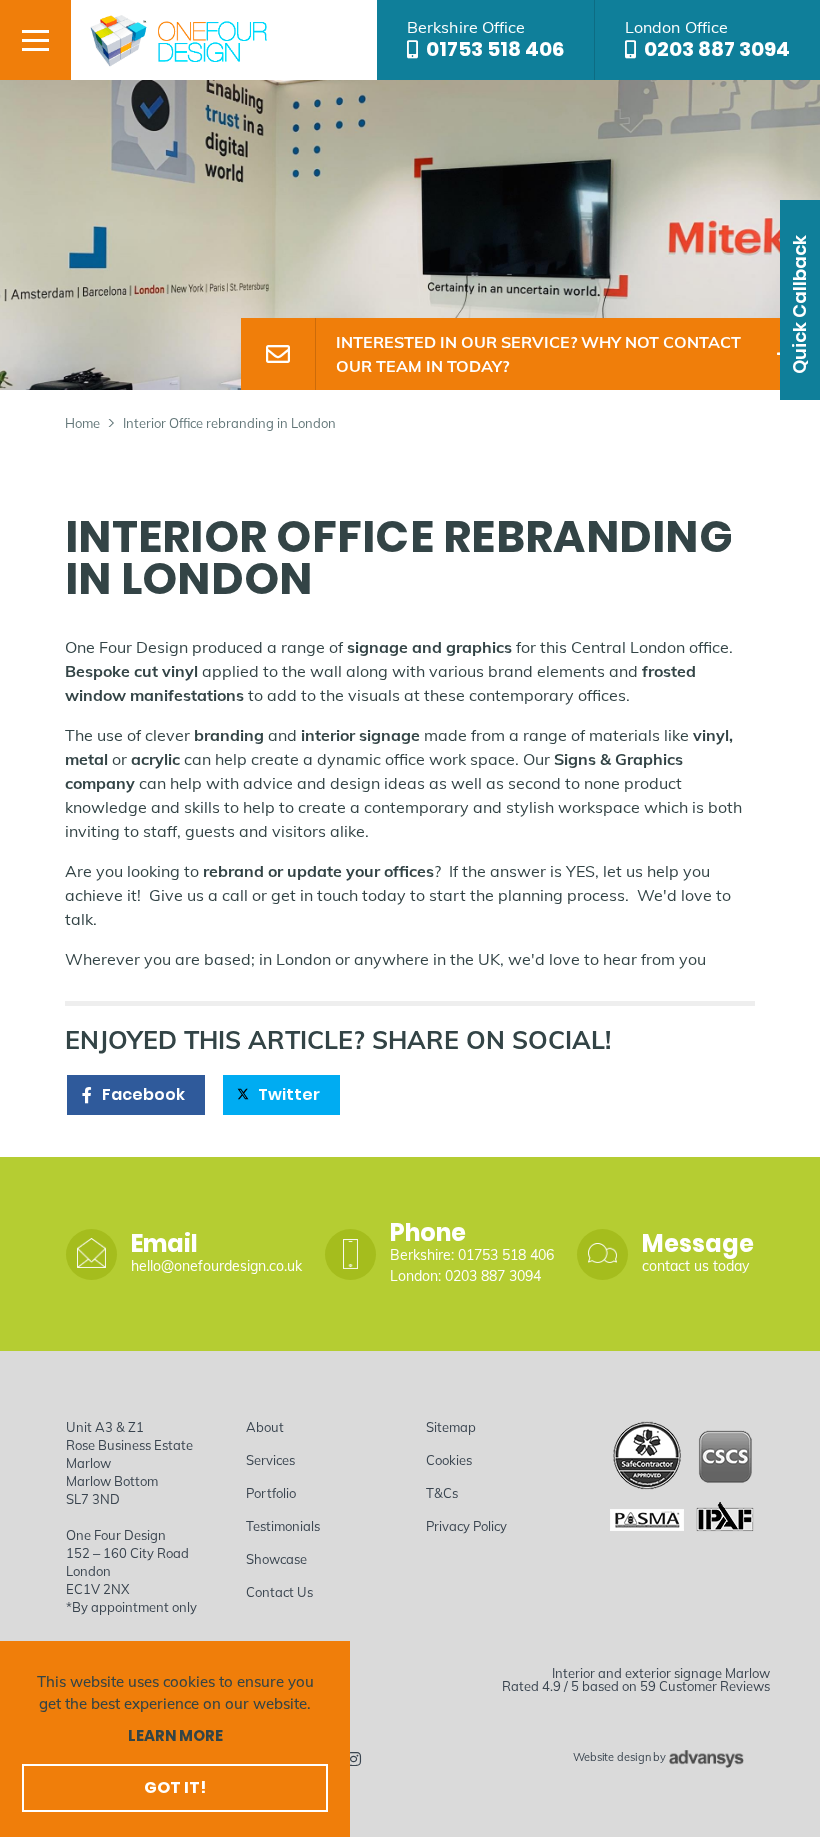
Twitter (289, 1094)
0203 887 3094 (717, 49)
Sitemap (451, 1427)
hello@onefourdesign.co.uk (216, 1266)
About (265, 1427)
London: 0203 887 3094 (465, 1276)
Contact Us (279, 1592)
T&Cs (442, 1493)
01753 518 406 (495, 49)
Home (82, 423)
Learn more (175, 1735)
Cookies (449, 1460)
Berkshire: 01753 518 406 (472, 1255)
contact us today (695, 1266)
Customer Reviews (714, 1686)
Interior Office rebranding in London (229, 423)
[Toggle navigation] (35, 40)
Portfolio (271, 1493)
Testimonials (283, 1526)
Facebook (143, 1094)
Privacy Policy (466, 1526)
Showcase (276, 1559)
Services (270, 1460)
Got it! (175, 1787)
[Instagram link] (354, 1759)
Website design (611, 1758)
